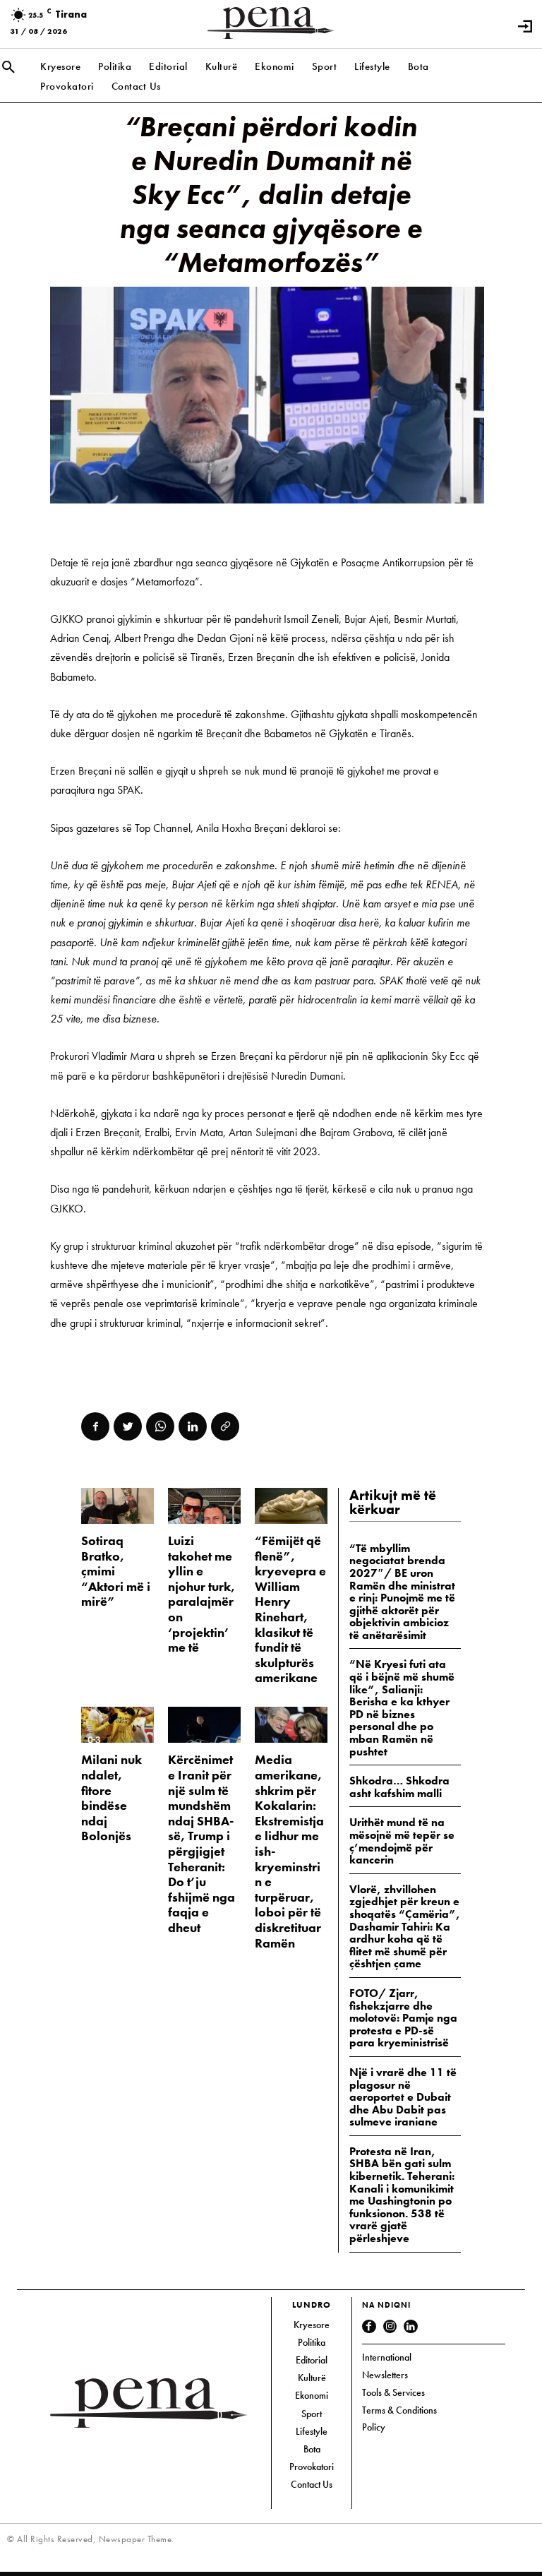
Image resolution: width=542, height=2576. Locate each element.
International (387, 2357)
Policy (374, 2427)
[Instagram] (390, 2327)
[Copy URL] (225, 1426)
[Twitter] (128, 1426)
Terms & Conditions (399, 2410)
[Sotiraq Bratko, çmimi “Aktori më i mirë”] (118, 1506)
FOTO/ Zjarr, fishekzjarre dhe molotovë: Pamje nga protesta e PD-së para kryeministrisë (403, 2018)
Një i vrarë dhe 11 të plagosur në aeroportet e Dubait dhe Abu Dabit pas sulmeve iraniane (403, 2097)
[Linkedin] (193, 1426)
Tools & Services (393, 2392)
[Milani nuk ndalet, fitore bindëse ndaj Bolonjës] (118, 1725)
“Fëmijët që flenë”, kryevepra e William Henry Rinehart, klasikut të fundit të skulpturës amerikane (290, 1609)
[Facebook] (95, 1426)
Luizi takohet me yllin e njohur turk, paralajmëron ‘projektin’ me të (201, 1594)
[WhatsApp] (160, 1426)
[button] (8, 68)
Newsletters (385, 2375)
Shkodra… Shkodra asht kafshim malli (399, 1787)
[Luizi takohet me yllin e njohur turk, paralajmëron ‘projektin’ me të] (204, 1506)
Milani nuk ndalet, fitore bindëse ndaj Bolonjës (112, 1797)
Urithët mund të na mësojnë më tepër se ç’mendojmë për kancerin (402, 1841)
